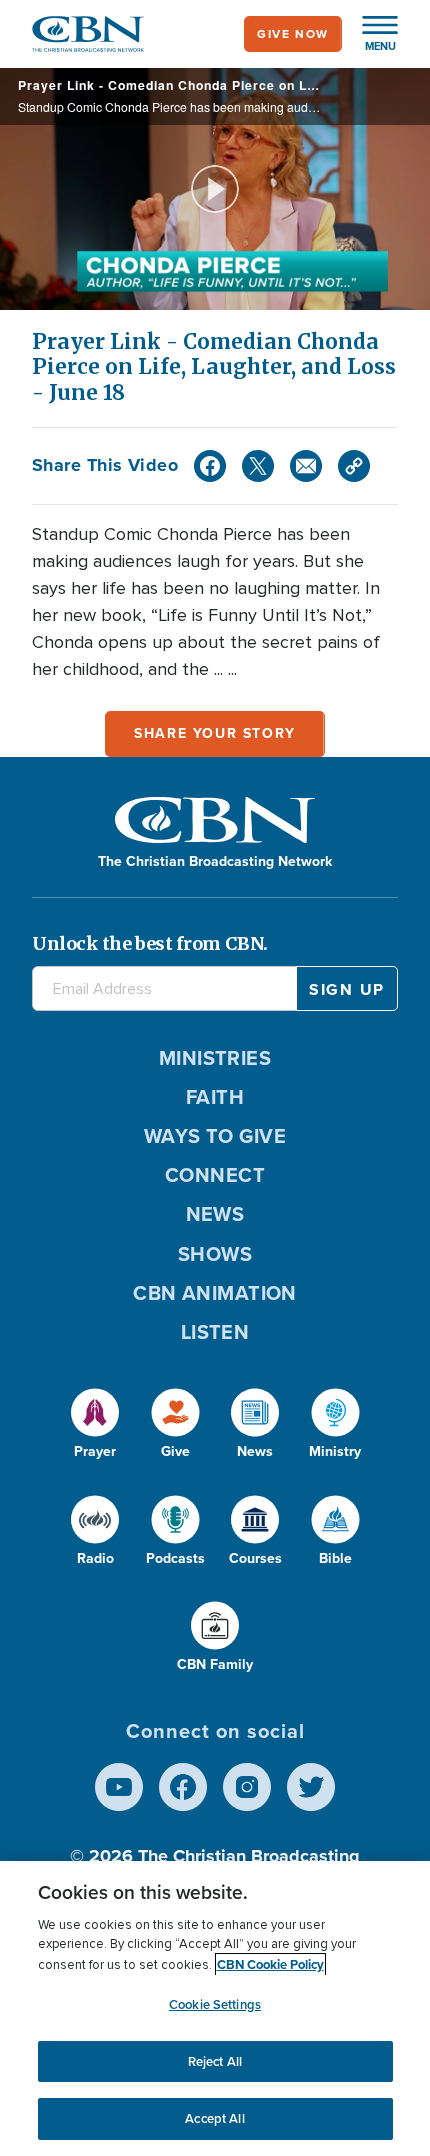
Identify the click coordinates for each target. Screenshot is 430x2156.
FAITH (215, 1097)
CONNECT (215, 1175)
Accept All (214, 2118)
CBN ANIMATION (215, 1293)
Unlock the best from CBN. (150, 943)
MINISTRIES (215, 1058)
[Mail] (306, 466)
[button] (370, 34)
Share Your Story (215, 733)
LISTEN (215, 1332)
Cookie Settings (215, 2004)
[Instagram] (247, 1787)
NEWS (215, 1214)
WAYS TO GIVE (215, 1136)
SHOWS (215, 1254)
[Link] (354, 466)
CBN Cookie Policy (270, 1964)
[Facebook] (210, 466)
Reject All (215, 2061)
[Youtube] (119, 1787)
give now (293, 34)
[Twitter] (258, 466)
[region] (215, 2008)
